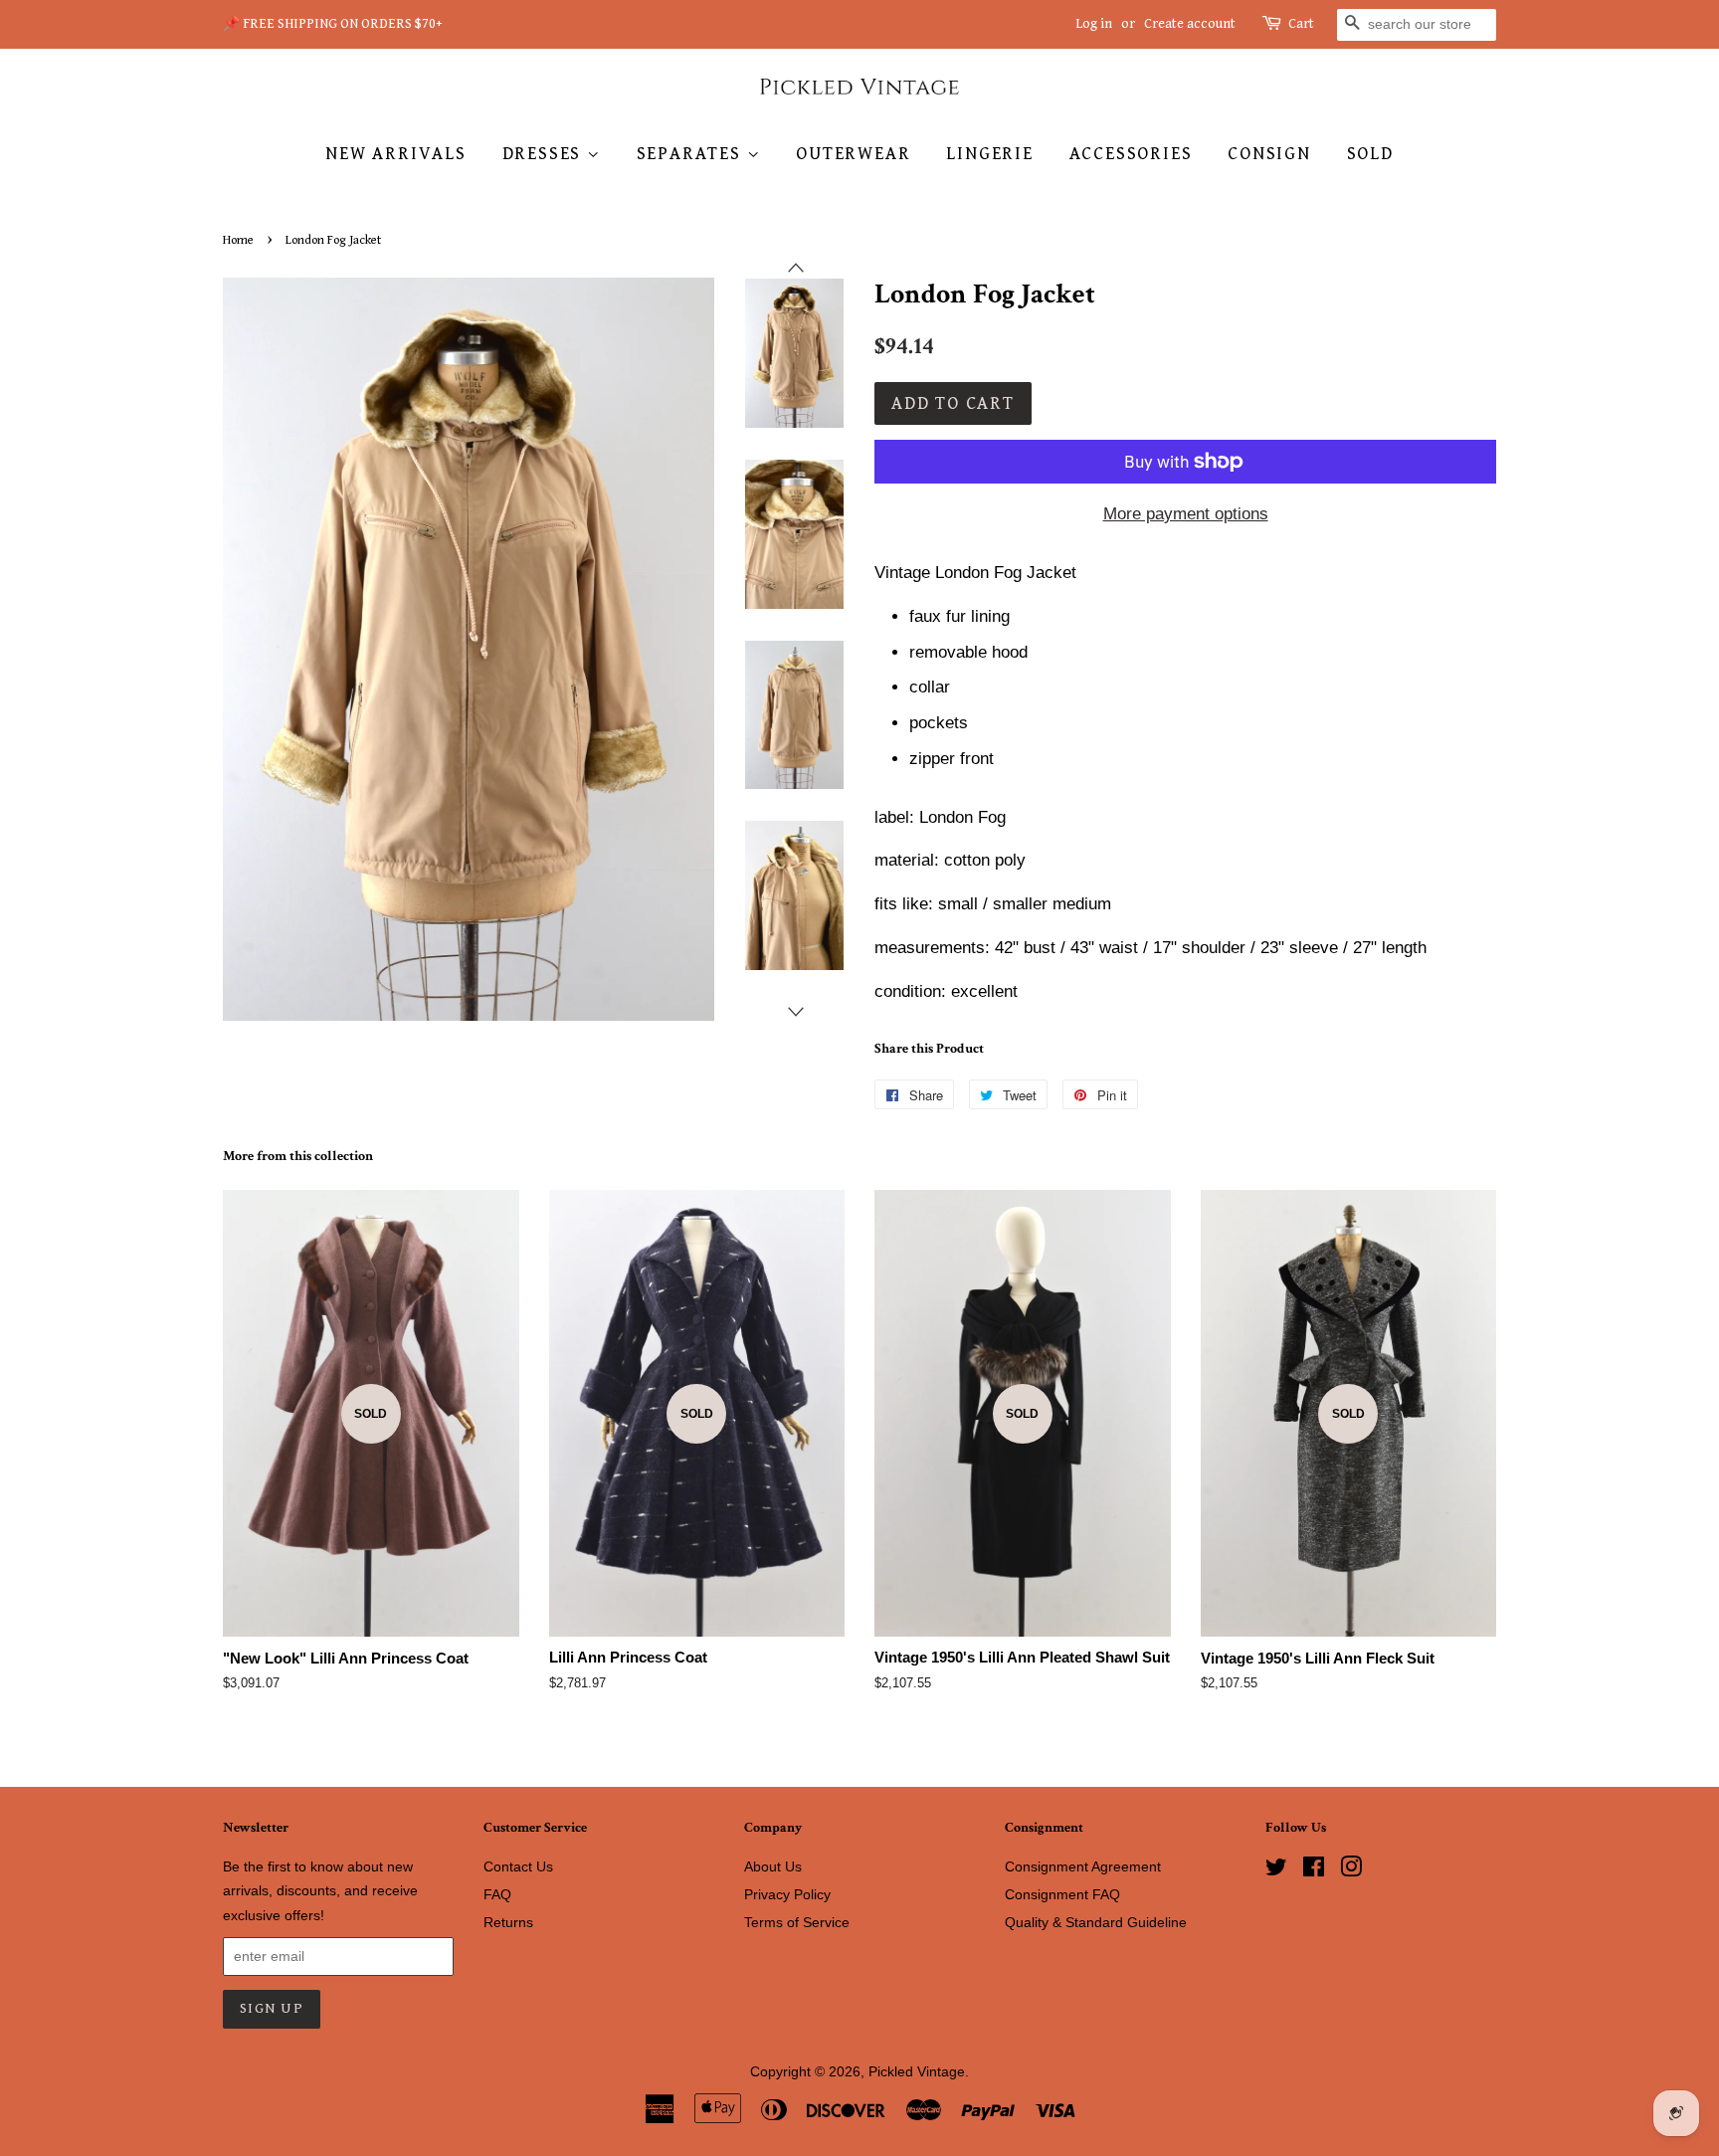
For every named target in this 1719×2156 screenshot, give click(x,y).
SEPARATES (692, 154)
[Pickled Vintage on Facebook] (1314, 1870)
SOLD (1370, 154)
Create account (1190, 24)
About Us (773, 1866)
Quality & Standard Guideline (1096, 1922)
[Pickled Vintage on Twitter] (1276, 1870)
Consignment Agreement (1083, 1866)
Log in (1094, 24)
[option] (779, 353)
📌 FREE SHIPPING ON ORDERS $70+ (333, 24)
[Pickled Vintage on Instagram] (1351, 1870)
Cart (1301, 24)
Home (238, 240)
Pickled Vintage (917, 2071)
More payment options (1186, 514)
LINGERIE (989, 154)
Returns (508, 1922)
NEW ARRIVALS (396, 154)
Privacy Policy (787, 1894)
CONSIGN (1269, 154)
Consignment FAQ (1062, 1894)
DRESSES (545, 154)
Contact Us (518, 1866)
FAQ (497, 1894)
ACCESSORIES (1131, 154)
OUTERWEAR (853, 154)
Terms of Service (797, 1922)
